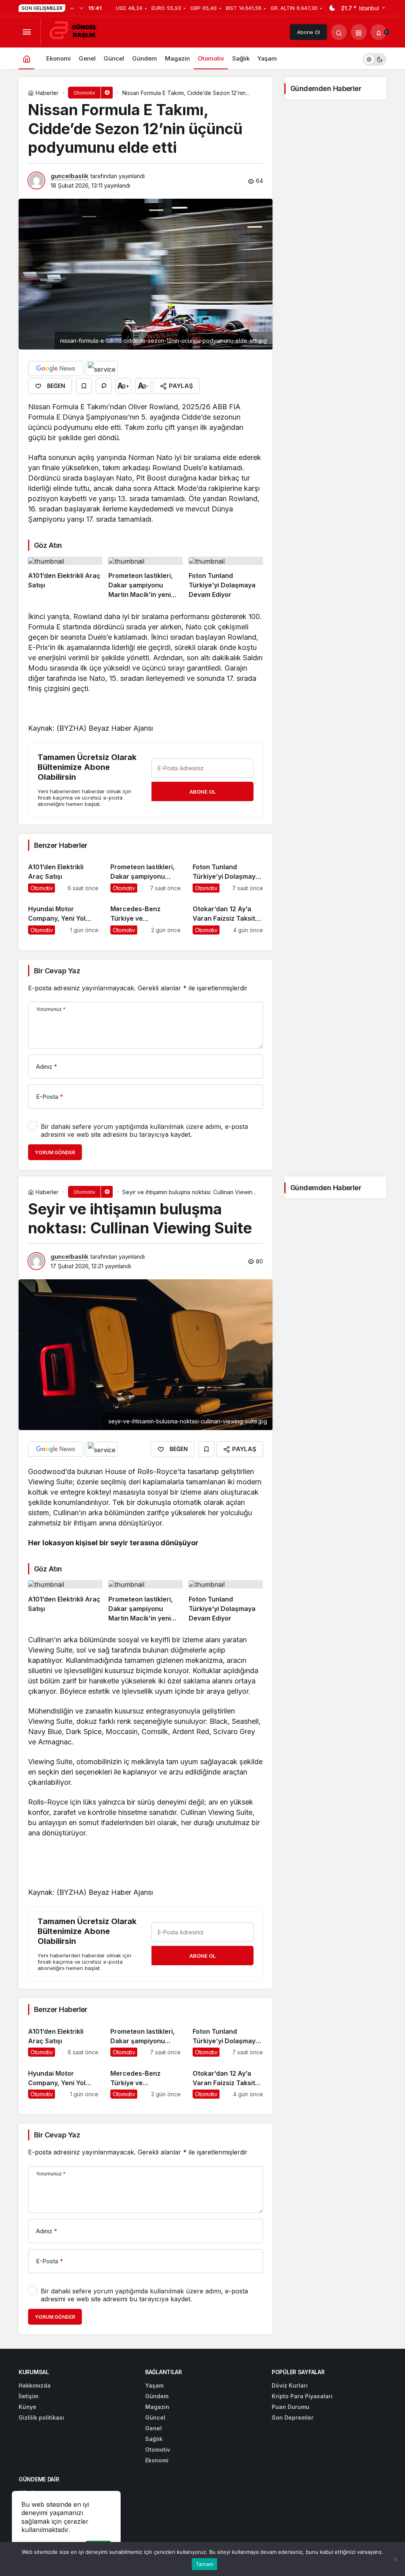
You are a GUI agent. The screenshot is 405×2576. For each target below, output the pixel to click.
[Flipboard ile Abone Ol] (102, 369)
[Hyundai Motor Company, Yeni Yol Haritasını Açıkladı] (63, 917)
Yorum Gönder (55, 1152)
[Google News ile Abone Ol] (56, 369)
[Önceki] (72, 8)
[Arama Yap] (339, 32)
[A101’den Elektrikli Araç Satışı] (65, 578)
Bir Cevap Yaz (57, 971)
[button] (359, 32)
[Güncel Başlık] (76, 31)
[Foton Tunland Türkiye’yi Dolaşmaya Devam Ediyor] (226, 578)
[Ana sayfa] (26, 58)
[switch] (375, 58)
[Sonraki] (81, 8)
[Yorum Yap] (104, 386)
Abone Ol (308, 32)
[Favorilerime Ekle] (84, 386)
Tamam (204, 2564)
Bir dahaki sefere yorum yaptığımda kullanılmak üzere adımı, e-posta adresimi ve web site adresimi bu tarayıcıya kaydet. (144, 1130)
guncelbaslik (70, 176)
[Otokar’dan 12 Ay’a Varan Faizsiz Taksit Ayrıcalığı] (228, 917)
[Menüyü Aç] (26, 32)
